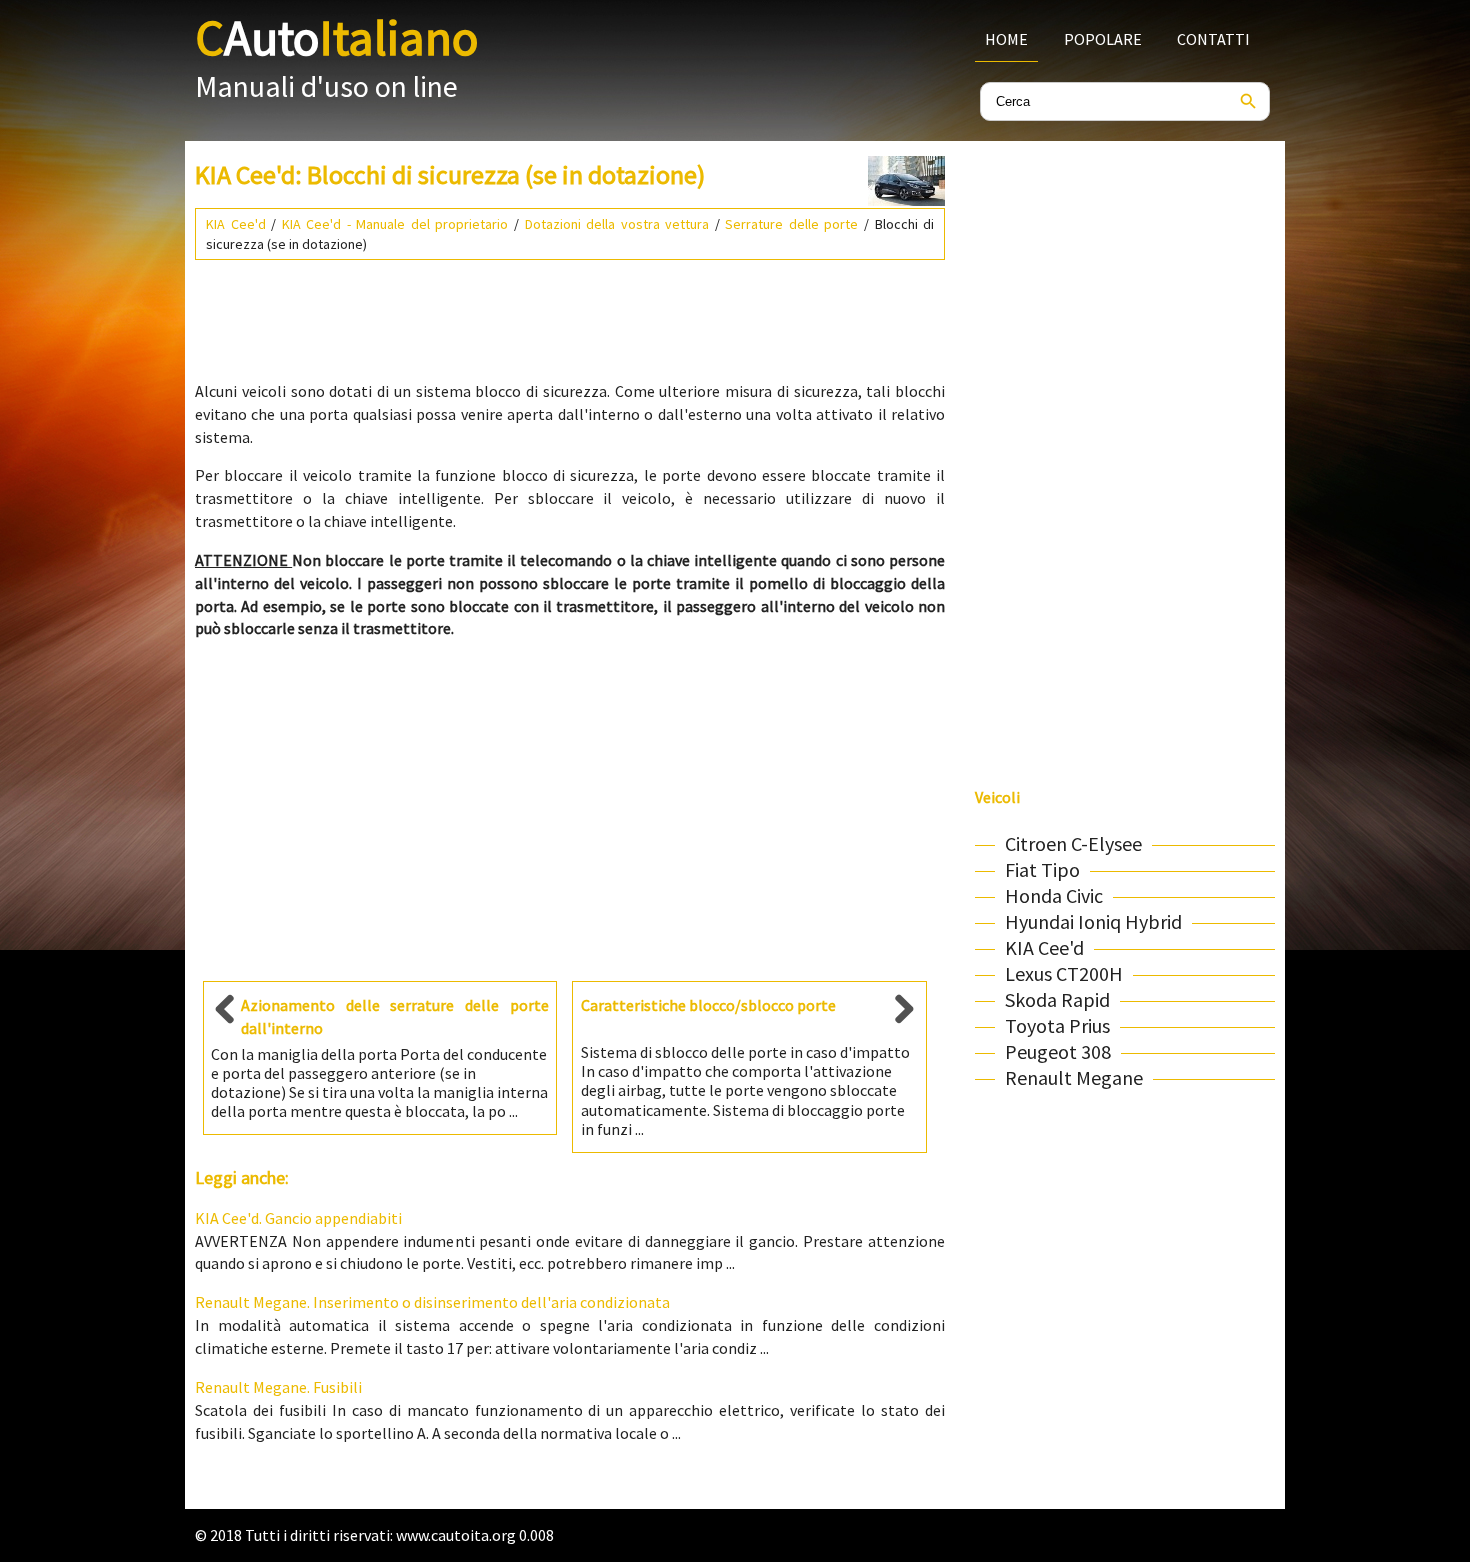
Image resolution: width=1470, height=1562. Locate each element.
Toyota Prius (1057, 1025)
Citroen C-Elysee (1073, 843)
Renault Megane (1074, 1077)
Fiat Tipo (1042, 869)
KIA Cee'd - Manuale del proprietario (395, 224)
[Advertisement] (570, 312)
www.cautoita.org (456, 1535)
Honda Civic (1054, 895)
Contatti (1213, 39)
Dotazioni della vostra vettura (617, 224)
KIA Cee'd (236, 224)
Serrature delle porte (791, 224)
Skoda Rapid (1057, 999)
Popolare (1103, 39)
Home (1006, 39)
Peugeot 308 (1058, 1051)
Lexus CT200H (1064, 973)
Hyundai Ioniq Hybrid (1093, 921)
